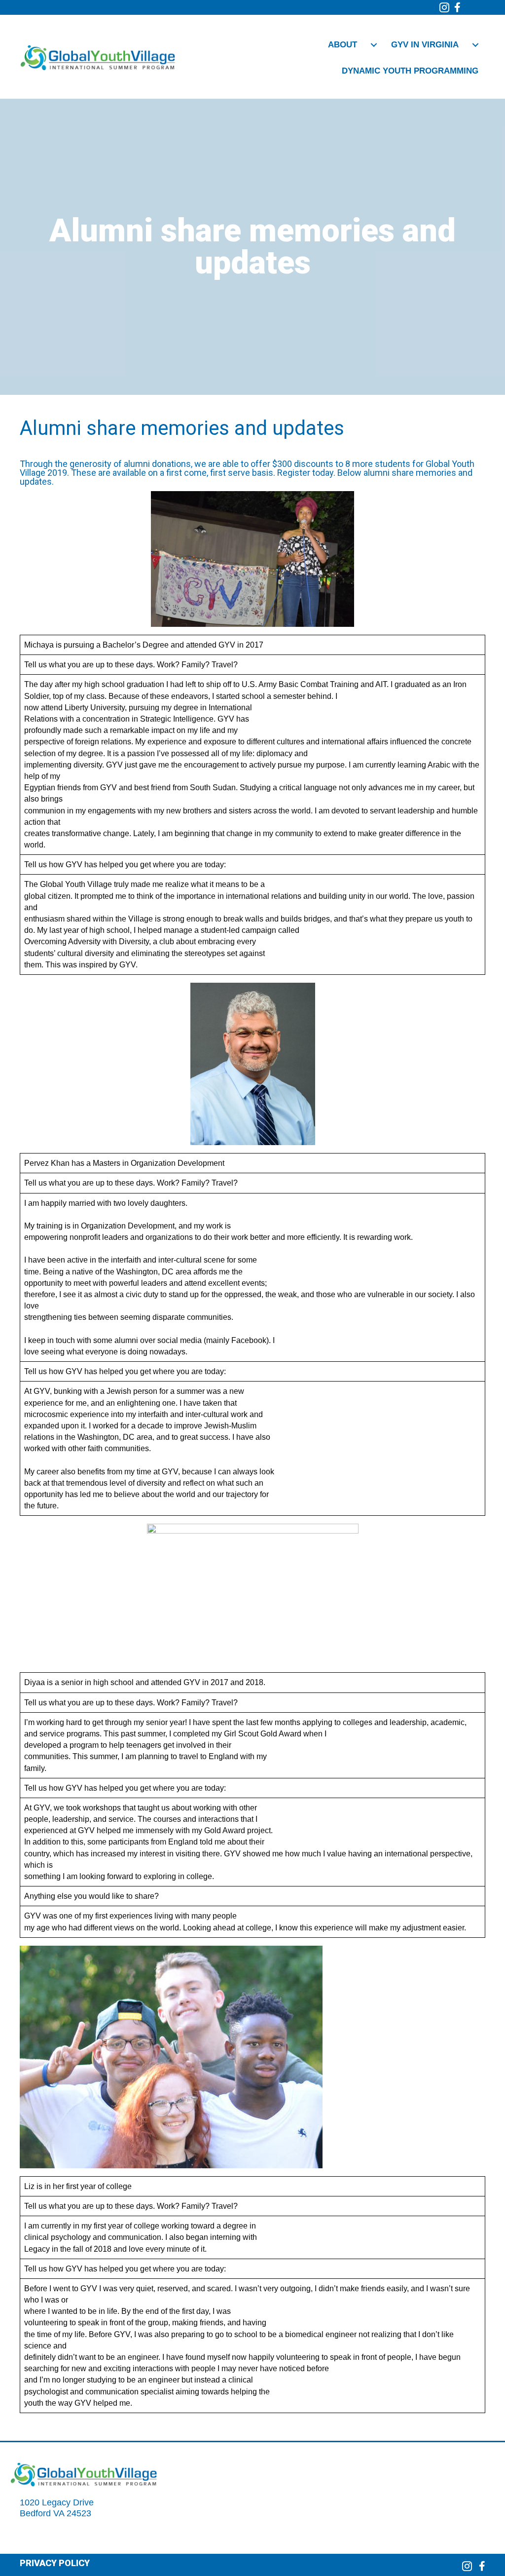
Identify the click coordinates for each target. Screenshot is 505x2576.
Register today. (306, 473)
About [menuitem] (343, 45)
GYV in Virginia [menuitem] (425, 45)
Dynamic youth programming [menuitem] (410, 71)
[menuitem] (374, 45)
